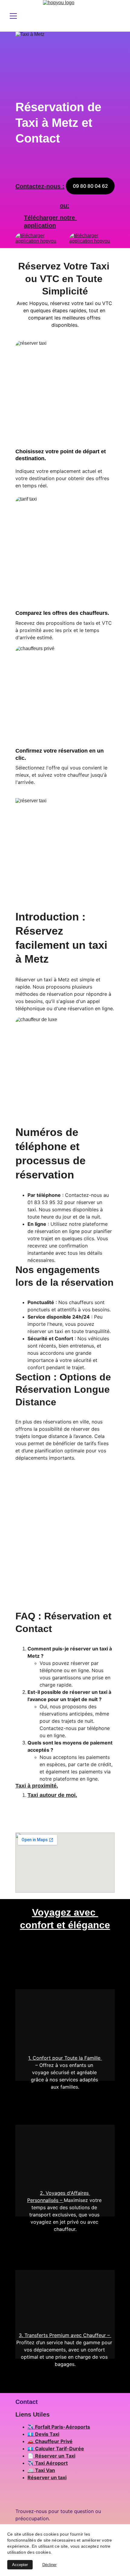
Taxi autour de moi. (52, 1795)
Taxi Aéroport (51, 2463)
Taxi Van (45, 2470)
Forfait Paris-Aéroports (63, 2427)
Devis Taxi (47, 2434)
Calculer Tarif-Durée (60, 2449)
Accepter (20, 2565)
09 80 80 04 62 (90, 186)
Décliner (49, 2565)
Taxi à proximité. (37, 1786)
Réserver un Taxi (55, 2456)
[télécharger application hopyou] (92, 241)
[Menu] (13, 16)
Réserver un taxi (47, 2477)
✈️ (31, 2427)
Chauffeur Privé (54, 2441)
